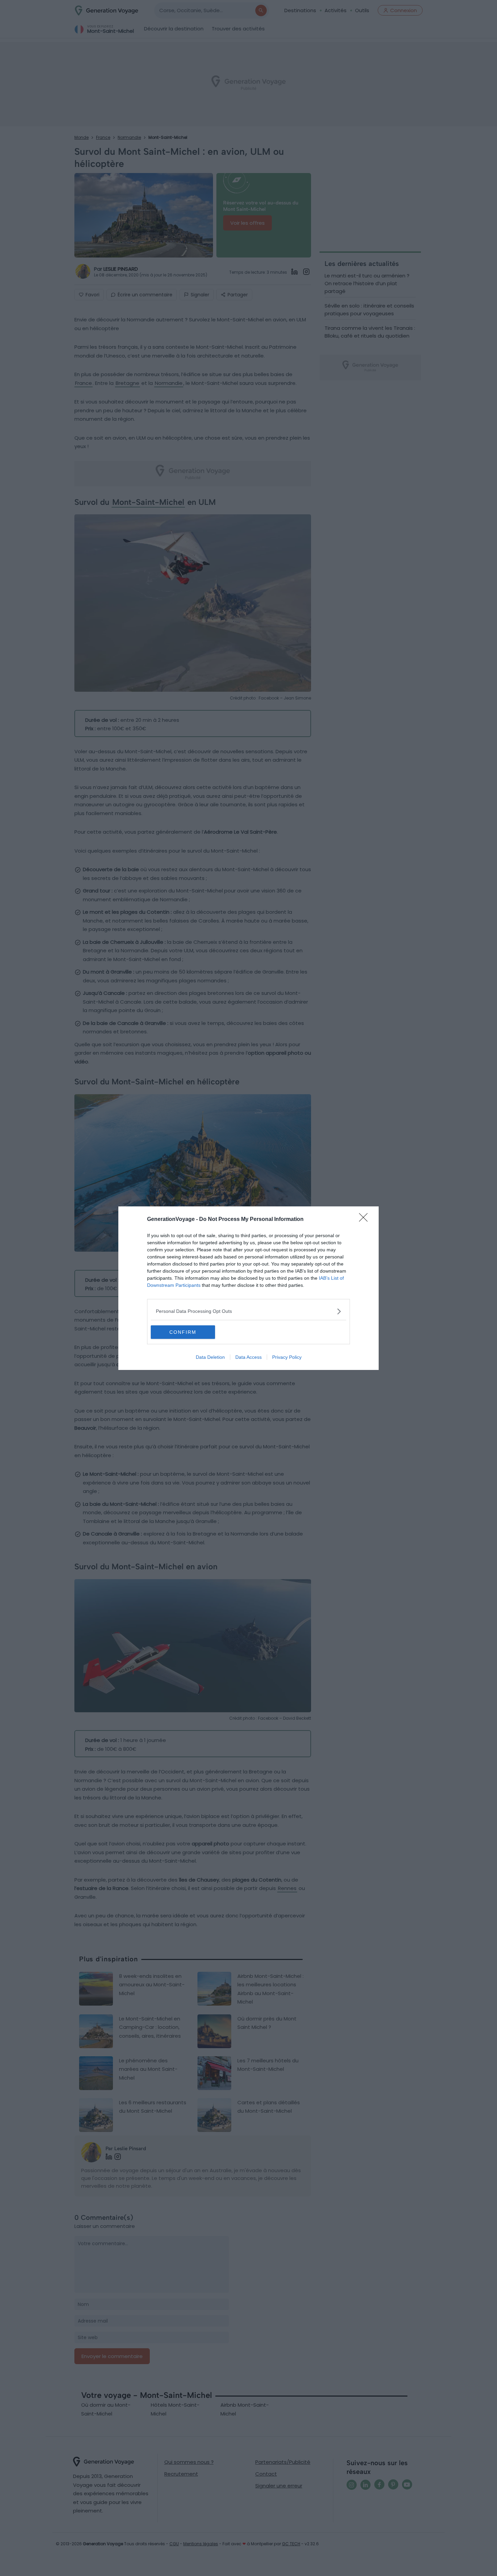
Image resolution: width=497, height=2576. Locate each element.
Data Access (249, 1357)
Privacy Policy (287, 1357)
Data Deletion (210, 1357)
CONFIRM (183, 1332)
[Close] (365, 1220)
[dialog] (249, 1288)
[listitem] (249, 1311)
